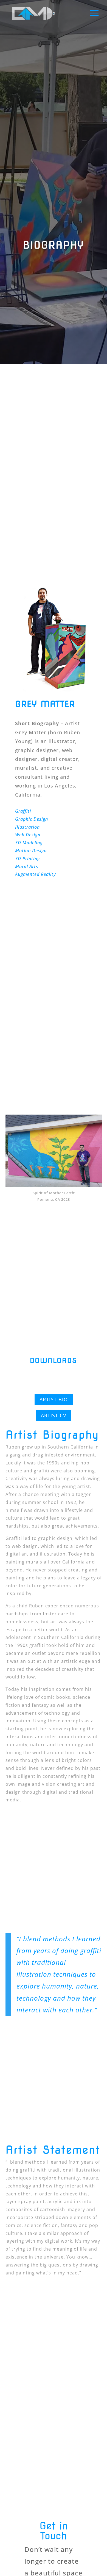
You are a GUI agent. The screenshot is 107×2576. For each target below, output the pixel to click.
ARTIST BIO (54, 1399)
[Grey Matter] (57, 690)
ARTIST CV (54, 1415)
